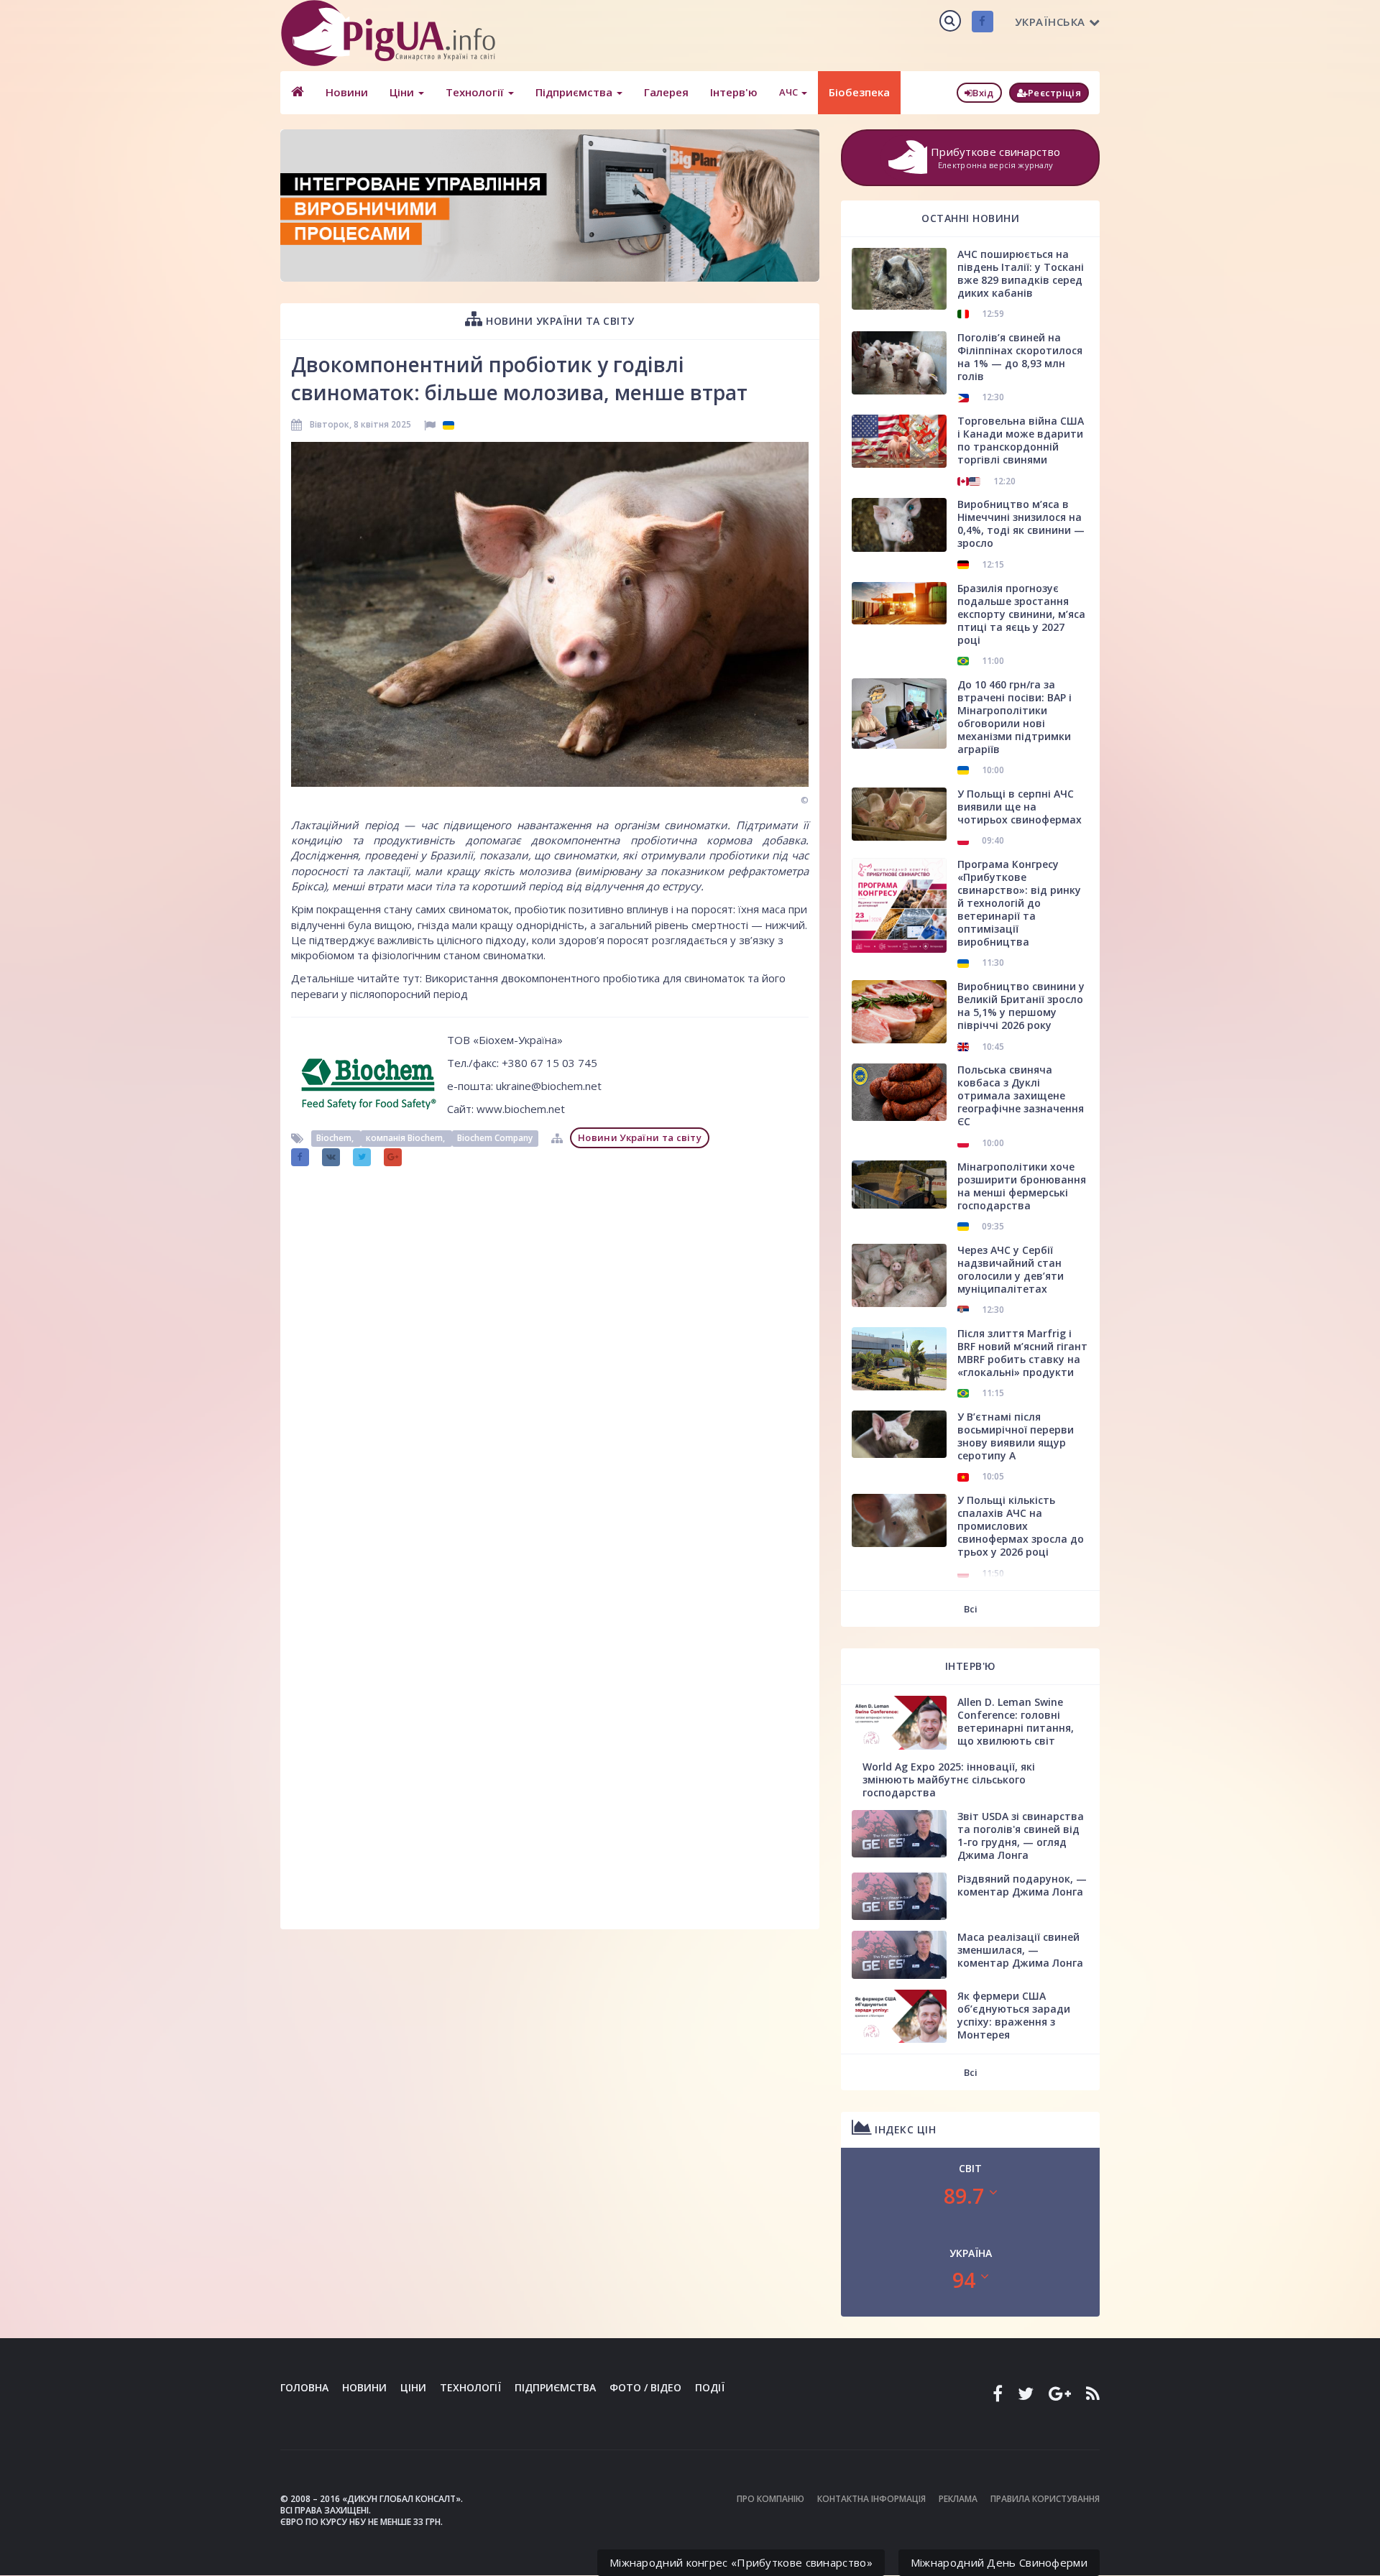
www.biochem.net (521, 1109)
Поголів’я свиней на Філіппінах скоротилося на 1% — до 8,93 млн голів (1020, 357)
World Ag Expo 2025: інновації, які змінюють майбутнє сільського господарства (949, 1779)
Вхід (983, 93)
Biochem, (336, 1138)
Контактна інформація (871, 2499)
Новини (347, 92)
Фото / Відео (645, 2387)
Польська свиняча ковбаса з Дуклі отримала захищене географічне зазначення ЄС (1021, 1095)
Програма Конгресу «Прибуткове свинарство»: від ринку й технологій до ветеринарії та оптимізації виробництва (1019, 903)
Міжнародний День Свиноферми (999, 2562)
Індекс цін (904, 2129)
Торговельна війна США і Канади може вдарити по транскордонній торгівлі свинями (1021, 440)
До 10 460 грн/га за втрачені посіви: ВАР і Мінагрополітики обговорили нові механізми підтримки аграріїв (1015, 717)
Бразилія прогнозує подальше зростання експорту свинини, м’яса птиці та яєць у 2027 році (1021, 614)
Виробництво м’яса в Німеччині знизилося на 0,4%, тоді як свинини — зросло (1021, 523)
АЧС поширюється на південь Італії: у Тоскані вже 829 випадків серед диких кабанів (1021, 273)
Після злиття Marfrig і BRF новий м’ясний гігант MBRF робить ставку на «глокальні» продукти (1022, 1353)
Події (710, 2387)
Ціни (403, 92)
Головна (304, 2387)
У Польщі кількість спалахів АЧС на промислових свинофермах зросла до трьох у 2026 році (1021, 1526)
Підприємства (575, 92)
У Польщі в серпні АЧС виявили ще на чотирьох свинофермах (1020, 807)
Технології (476, 92)
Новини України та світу (559, 321)
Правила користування (1045, 2499)
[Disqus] (550, 1353)
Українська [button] (1050, 22)
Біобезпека (859, 92)
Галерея (666, 92)
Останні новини (970, 218)
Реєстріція (1054, 93)
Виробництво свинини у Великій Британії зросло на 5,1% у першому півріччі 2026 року (1021, 1006)
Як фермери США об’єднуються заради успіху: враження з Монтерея (1014, 2015)
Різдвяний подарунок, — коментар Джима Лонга (1022, 1885)
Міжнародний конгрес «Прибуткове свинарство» (741, 2562)
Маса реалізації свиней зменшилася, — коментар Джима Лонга (1020, 1950)
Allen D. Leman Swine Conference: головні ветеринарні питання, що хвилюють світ (1016, 1721)
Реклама (958, 2499)
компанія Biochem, (406, 1138)
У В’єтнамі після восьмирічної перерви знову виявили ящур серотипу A (1016, 1436)
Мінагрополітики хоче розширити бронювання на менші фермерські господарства (1022, 1186)
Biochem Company (495, 1138)
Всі (971, 1609)
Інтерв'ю (734, 92)
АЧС (790, 92)
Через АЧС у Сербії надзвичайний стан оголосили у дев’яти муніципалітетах (1011, 1269)
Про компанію (770, 2499)
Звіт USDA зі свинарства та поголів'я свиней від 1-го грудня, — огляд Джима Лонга (1021, 1836)
